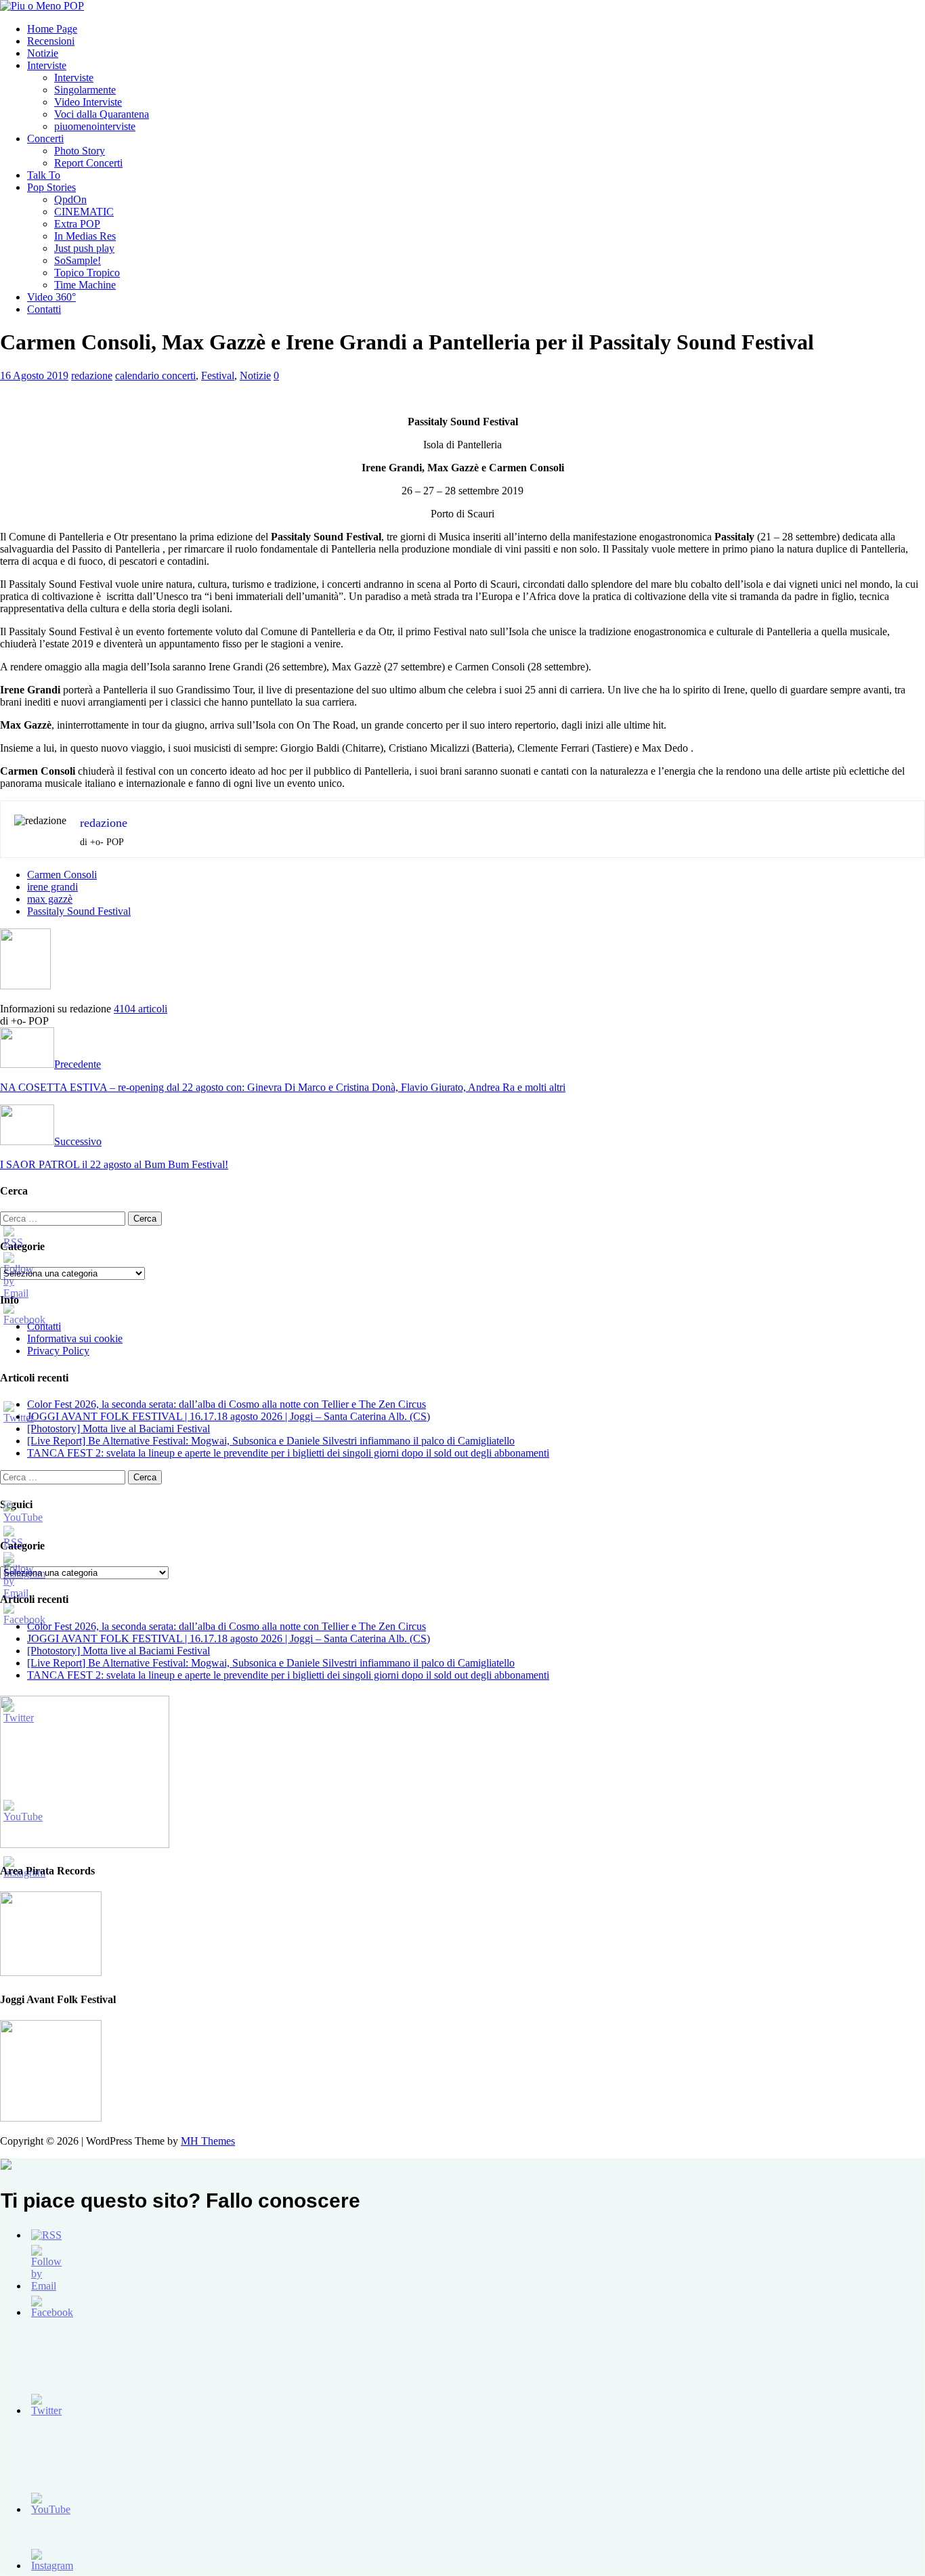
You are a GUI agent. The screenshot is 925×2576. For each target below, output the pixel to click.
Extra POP (77, 224)
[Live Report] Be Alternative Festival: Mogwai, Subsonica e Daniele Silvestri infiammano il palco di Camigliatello (271, 1441)
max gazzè (50, 899)
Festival (218, 375)
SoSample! (78, 260)
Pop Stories (51, 187)
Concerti (45, 138)
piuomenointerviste (95, 126)
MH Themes (208, 2141)
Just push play (84, 248)
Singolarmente (85, 90)
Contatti (44, 309)
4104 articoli (141, 1009)
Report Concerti (88, 163)
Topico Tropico (87, 273)
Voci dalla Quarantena (102, 114)
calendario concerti (155, 375)
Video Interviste (88, 102)
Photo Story (80, 151)
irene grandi (52, 887)
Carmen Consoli (62, 875)
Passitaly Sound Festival (79, 911)
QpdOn (70, 199)
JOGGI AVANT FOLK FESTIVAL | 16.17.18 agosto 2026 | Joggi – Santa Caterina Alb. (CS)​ (229, 1416)
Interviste (47, 65)
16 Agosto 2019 (34, 375)
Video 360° (51, 297)
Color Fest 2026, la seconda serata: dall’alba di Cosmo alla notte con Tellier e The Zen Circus (227, 1404)
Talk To (44, 175)
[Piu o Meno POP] (42, 6)
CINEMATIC (84, 212)
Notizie (43, 53)
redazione (92, 375)
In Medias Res (85, 236)
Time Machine (85, 285)
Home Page (52, 29)
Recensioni (51, 41)
